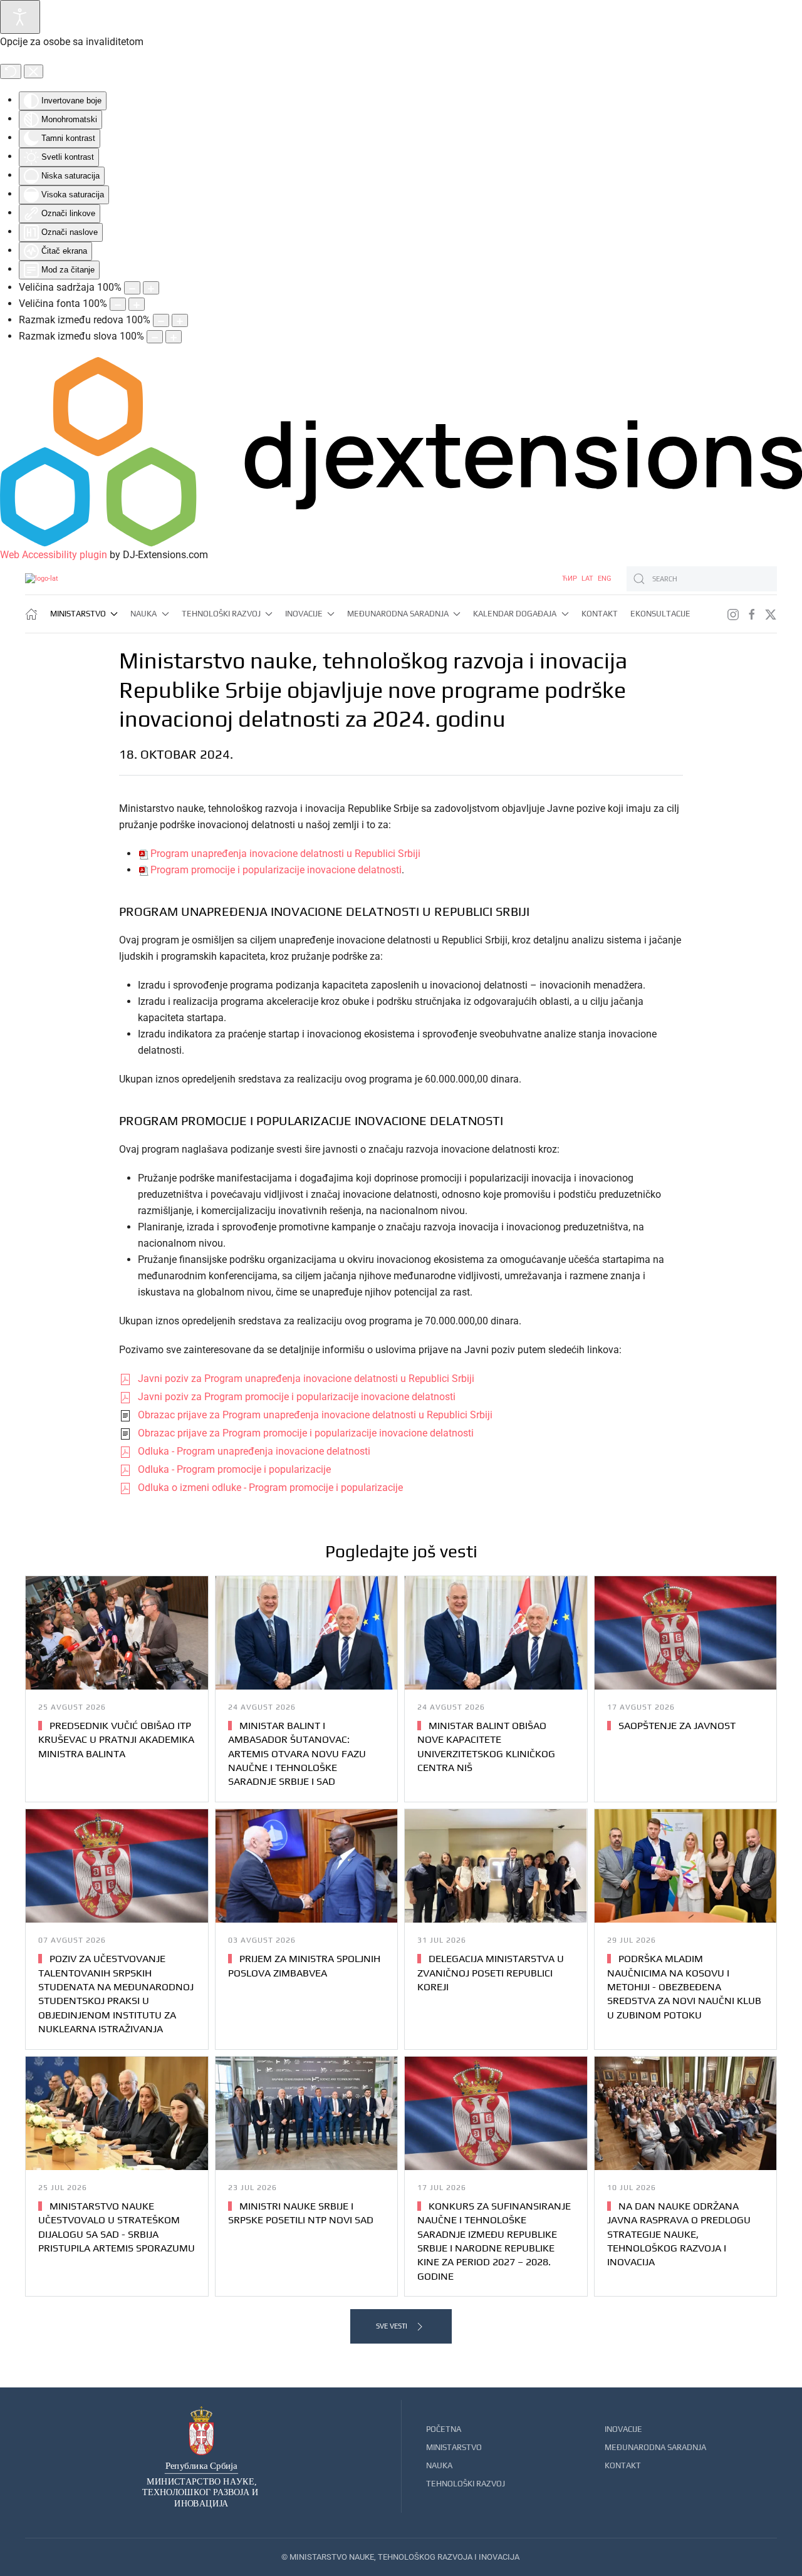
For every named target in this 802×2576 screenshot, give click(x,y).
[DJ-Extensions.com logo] (401, 451)
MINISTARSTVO (454, 2447)
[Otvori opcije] (20, 17)
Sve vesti (392, 2326)
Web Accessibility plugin (54, 555)
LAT (588, 579)
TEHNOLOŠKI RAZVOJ (466, 2484)
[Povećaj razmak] (180, 320)
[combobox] (702, 579)
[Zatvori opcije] (34, 71)
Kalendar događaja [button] (515, 614)
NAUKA (439, 2465)
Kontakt (600, 614)
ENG (605, 579)
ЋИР (570, 579)
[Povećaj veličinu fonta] (137, 304)
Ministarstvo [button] (78, 614)
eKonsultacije (660, 614)
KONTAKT (623, 2465)
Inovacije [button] (304, 614)
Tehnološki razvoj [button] (221, 614)
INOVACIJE (623, 2429)
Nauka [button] (143, 614)
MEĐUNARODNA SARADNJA (655, 2447)
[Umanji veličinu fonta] (118, 304)
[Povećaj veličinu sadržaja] (151, 288)
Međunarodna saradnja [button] (398, 614)
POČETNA (444, 2429)
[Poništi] (11, 71)
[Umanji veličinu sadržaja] (132, 288)
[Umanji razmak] (161, 320)
